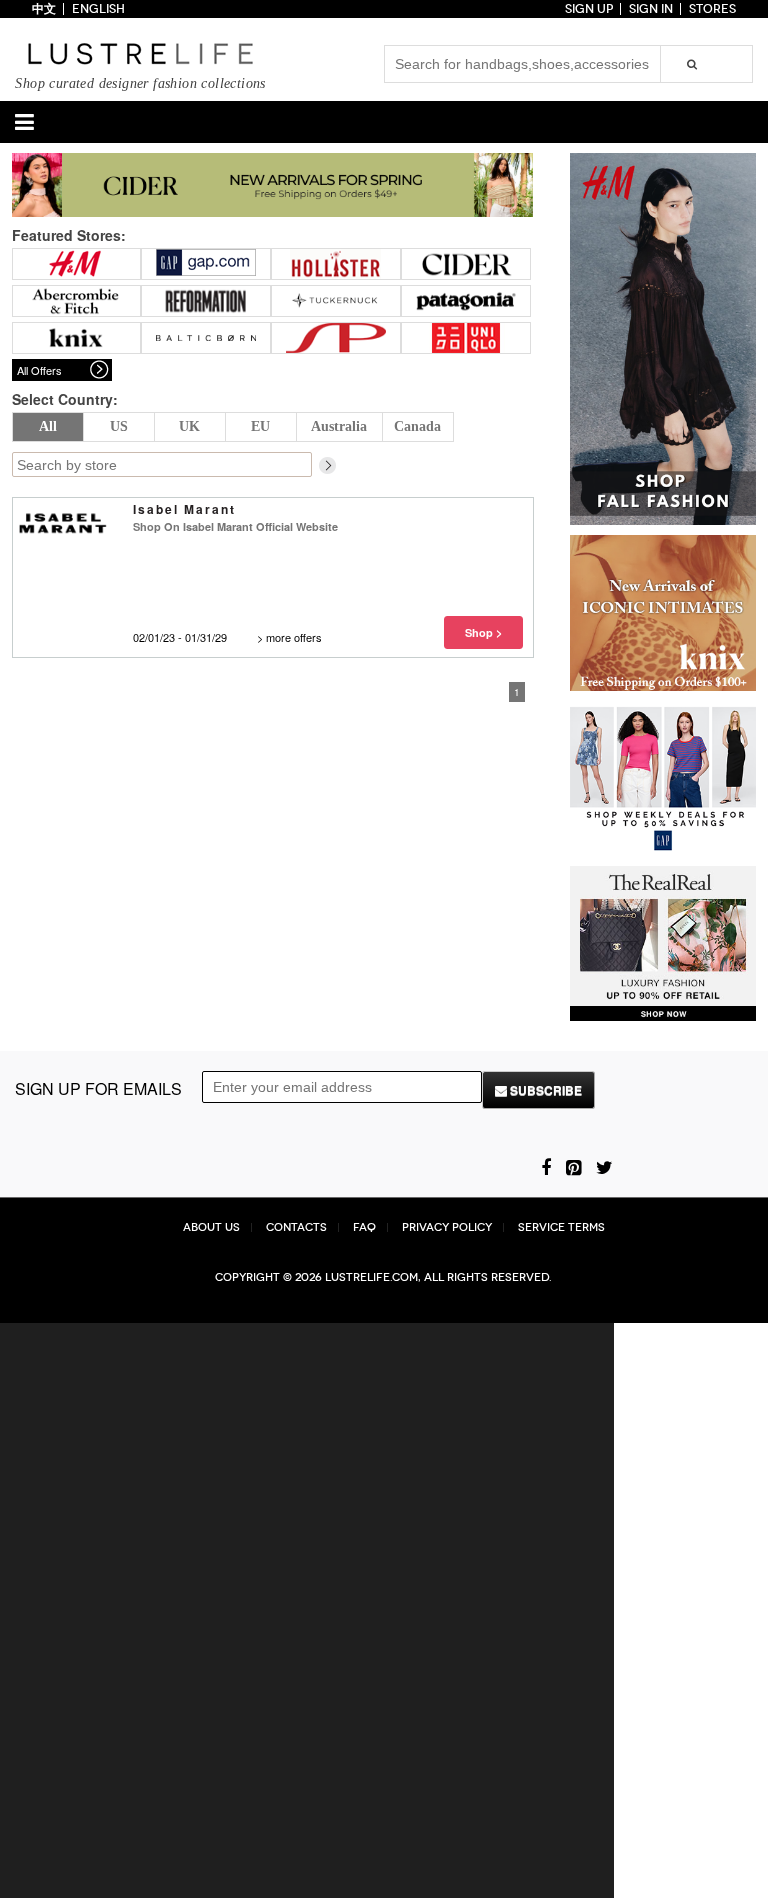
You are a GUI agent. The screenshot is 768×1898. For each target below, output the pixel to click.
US (119, 426)
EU (260, 426)
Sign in (651, 9)
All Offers (39, 370)
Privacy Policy (447, 1227)
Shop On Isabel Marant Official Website (235, 526)
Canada (417, 426)
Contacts (296, 1227)
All (48, 426)
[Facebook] (546, 1166)
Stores (712, 9)
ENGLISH (98, 9)
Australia (339, 426)
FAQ (364, 1227)
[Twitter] (604, 1166)
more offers (294, 637)
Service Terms (561, 1227)
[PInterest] (573, 1166)
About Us (211, 1227)
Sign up (589, 9)
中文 (44, 9)
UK (189, 426)
